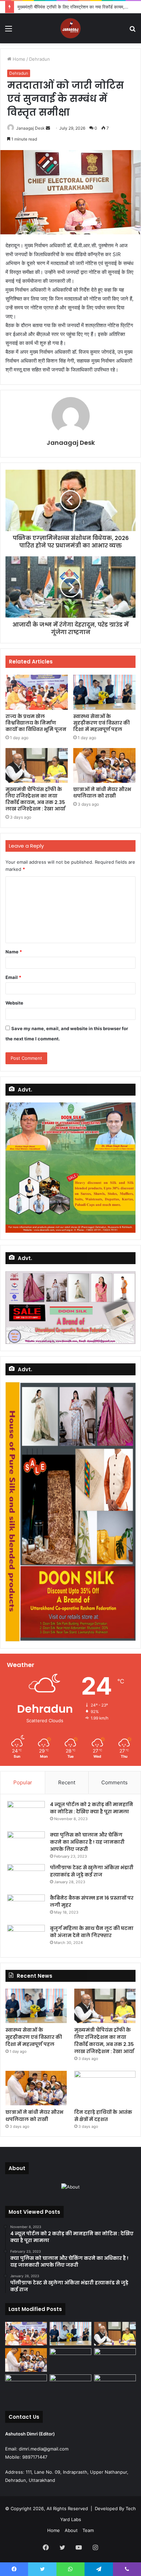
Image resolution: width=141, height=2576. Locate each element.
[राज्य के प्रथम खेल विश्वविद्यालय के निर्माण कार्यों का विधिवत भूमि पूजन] (37, 692)
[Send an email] (48, 128)
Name (14, 952)
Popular (23, 1782)
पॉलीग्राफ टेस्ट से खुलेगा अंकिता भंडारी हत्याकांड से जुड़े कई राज (92, 1871)
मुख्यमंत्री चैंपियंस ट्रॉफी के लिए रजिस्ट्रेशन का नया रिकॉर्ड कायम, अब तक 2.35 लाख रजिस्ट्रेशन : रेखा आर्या (35, 799)
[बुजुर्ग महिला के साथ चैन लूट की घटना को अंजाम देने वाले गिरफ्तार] (26, 1938)
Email (13, 977)
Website (14, 1003)
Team (88, 2530)
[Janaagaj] (70, 28)
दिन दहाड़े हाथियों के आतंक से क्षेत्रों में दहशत (103, 2116)
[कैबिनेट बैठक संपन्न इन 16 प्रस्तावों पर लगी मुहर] (26, 1907)
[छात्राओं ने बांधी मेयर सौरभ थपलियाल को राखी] (104, 766)
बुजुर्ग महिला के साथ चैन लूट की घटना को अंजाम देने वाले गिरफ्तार (92, 1932)
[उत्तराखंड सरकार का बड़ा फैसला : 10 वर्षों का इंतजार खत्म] (115, 2386)
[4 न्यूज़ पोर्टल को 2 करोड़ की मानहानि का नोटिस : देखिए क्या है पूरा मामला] (26, 1814)
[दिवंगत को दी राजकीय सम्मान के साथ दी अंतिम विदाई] (115, 2360)
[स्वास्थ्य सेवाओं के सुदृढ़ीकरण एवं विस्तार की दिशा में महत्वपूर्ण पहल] (104, 692)
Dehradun (40, 59)
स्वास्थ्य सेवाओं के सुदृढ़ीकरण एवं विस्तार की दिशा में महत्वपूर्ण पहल (101, 723)
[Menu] (9, 31)
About (71, 2530)
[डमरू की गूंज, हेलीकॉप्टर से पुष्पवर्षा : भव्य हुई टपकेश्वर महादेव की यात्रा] (70, 2386)
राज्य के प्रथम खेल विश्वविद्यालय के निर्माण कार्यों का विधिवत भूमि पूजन (36, 723)
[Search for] (132, 31)
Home (18, 59)
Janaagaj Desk (30, 128)
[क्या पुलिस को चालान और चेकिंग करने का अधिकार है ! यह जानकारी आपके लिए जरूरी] (26, 1844)
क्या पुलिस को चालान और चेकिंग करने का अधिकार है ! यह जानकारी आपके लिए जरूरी (87, 1842)
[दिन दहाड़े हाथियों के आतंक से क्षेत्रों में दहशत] (105, 2088)
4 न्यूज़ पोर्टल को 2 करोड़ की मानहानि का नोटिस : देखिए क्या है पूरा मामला (92, 1808)
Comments (114, 1782)
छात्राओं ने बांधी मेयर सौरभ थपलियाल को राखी (102, 793)
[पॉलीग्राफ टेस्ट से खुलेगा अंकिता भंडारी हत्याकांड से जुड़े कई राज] (26, 1877)
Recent (67, 1782)
